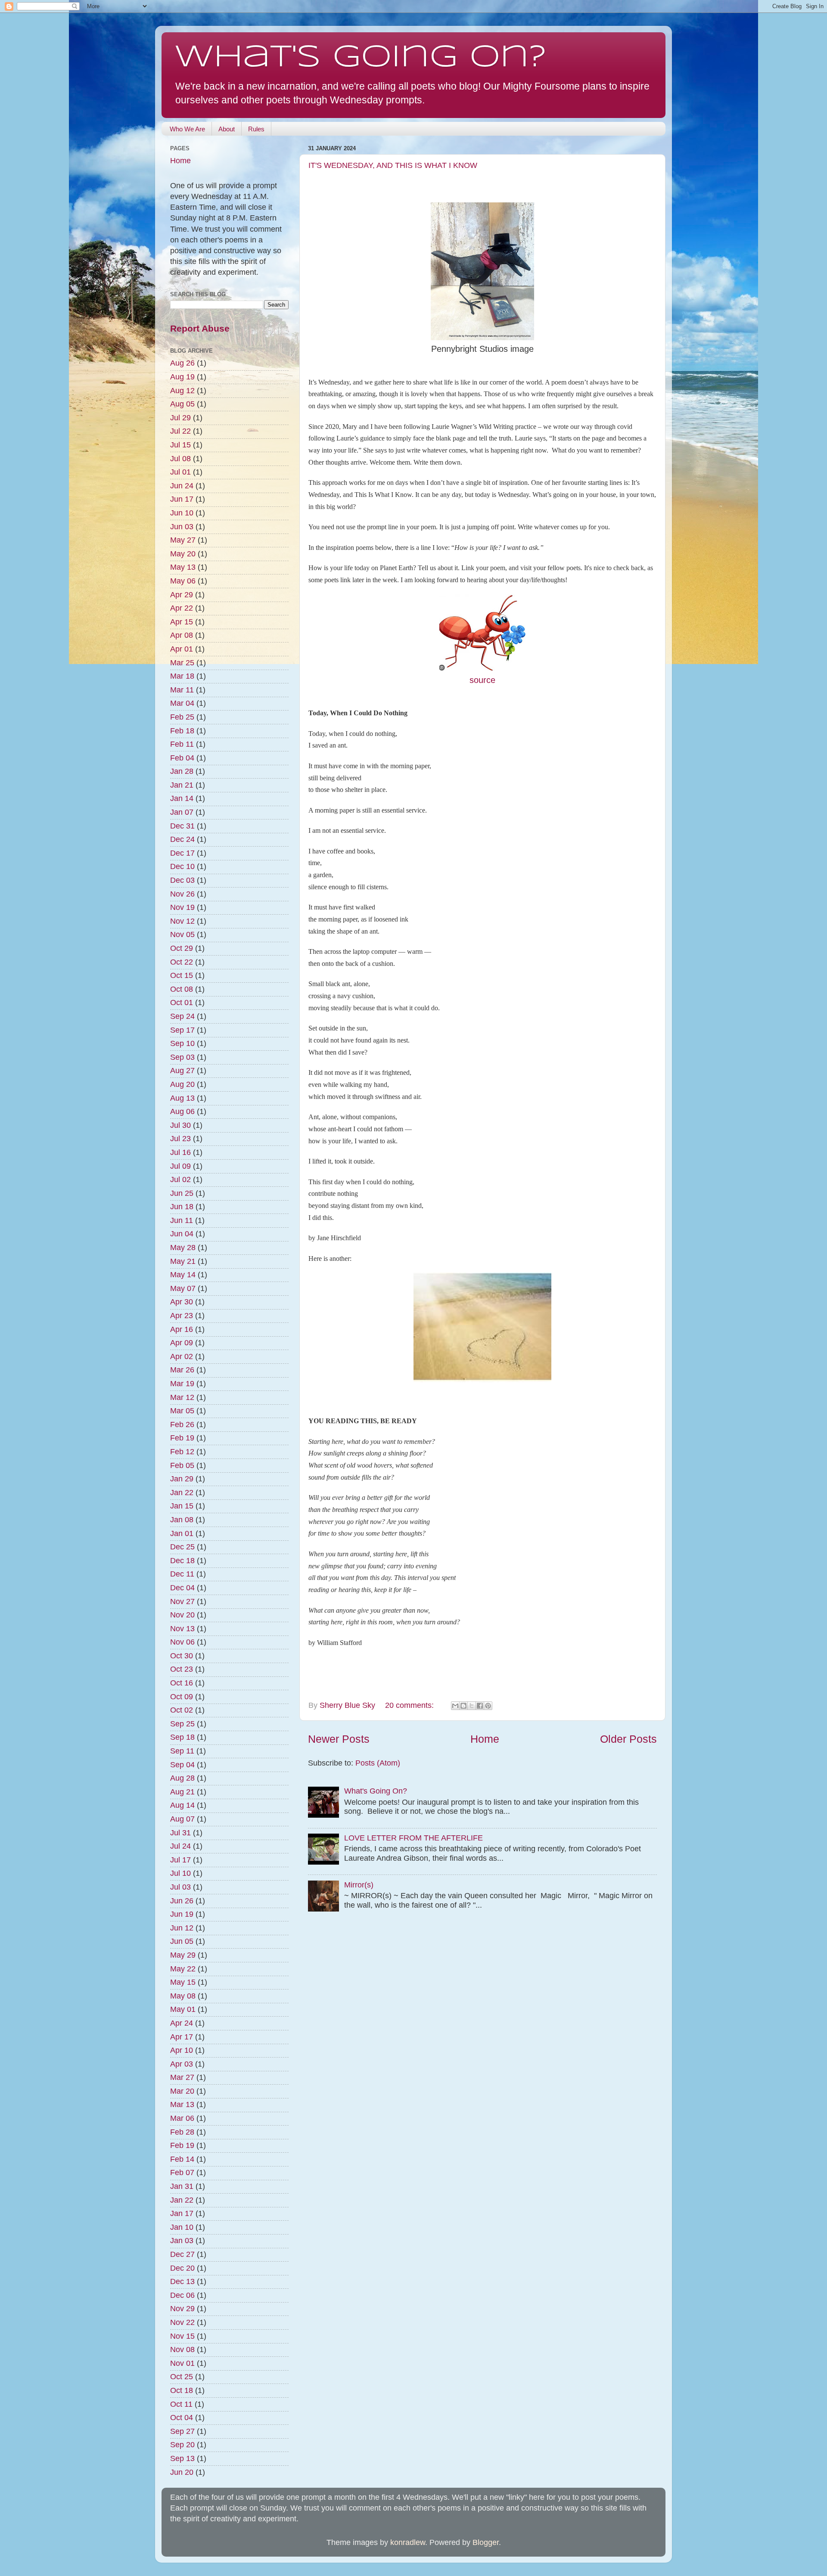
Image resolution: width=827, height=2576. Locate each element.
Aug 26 (182, 363)
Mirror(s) (359, 1885)
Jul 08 (180, 459)
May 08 (183, 1996)
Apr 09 (182, 1343)
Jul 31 (180, 1833)
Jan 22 (182, 1493)
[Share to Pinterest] (488, 1706)
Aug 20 (182, 1084)
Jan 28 (182, 771)
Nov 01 (182, 2363)
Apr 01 (182, 649)
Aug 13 (182, 1098)
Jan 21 (182, 785)
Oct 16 (182, 1683)
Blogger (486, 2542)
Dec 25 (182, 1547)
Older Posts (628, 1739)
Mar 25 (182, 663)
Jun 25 (182, 1193)
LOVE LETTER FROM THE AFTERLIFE (413, 1838)
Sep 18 (182, 1737)
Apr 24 (182, 2023)
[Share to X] (472, 1706)
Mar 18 (182, 676)
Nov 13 (182, 1629)
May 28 (183, 1248)
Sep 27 (182, 2431)
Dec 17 (182, 853)
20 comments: (410, 1705)
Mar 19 (182, 1384)
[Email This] (455, 1706)
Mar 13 (182, 2104)
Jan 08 (182, 1520)
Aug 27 (182, 1071)
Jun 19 (182, 1914)
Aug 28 (182, 1778)
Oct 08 (182, 989)
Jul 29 (180, 418)
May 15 (183, 1982)
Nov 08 (182, 2349)
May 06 (183, 581)
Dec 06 (182, 2295)
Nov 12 (182, 921)
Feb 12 (182, 1452)
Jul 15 (180, 445)
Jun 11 (182, 1220)
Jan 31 (182, 2186)
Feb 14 (182, 2159)
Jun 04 (182, 1234)
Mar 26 (182, 1370)
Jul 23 (180, 1139)
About (227, 129)
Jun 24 (182, 486)
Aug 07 (182, 1819)
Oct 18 (182, 2390)
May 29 (183, 1955)
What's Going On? (361, 58)
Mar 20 (182, 2091)
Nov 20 (182, 1615)
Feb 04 (182, 758)
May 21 (183, 1261)
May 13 (183, 567)
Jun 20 (182, 2472)
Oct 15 (182, 975)
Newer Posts (339, 1739)
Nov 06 (182, 1642)
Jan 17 (182, 2213)
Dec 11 (182, 1574)
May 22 (183, 1969)
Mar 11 (182, 690)
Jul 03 (180, 1887)
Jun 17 (182, 499)
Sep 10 (182, 1043)
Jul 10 (180, 1873)
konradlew (408, 2542)
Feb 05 (182, 1465)
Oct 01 (182, 1002)
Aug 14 (182, 1805)
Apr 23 (182, 1316)
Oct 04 (182, 2418)
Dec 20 (182, 2268)
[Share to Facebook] (480, 1706)
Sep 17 (182, 1030)
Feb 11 (182, 744)
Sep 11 (182, 1751)
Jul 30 (180, 1125)
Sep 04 (182, 1765)
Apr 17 (182, 2037)
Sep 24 (182, 1016)
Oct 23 (182, 1669)
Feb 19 (182, 1438)
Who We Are (187, 129)
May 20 (183, 554)
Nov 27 (182, 1601)
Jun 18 (182, 1207)
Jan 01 (182, 1533)
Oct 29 (182, 948)
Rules (256, 129)
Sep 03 (182, 1057)
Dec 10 (182, 866)
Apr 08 (182, 635)
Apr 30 (182, 1302)
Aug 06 (182, 1111)
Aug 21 (182, 1792)
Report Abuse (200, 328)
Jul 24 (180, 1846)
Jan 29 (182, 1479)
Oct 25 (182, 2377)
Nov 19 (182, 907)
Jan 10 (182, 2227)
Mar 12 (182, 1397)
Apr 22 (182, 608)
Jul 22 (180, 431)
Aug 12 (182, 391)
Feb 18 (182, 731)
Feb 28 (182, 2132)
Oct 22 (182, 962)
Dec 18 (182, 1561)
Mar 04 (182, 703)
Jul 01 (180, 472)
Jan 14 (182, 798)
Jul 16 (180, 1152)
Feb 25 (182, 717)
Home (485, 1739)
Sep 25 (182, 1724)
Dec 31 (182, 826)
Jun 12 (182, 1928)
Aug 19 (182, 377)
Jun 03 (182, 527)
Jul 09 (180, 1166)
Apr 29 (182, 595)
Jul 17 (180, 1860)
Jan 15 (182, 1506)
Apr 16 (182, 1329)
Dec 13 (182, 2281)
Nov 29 (182, 2309)
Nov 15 (182, 2336)
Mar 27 (182, 2077)
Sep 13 (182, 2458)
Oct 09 (182, 1697)
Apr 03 (182, 2064)
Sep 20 (182, 2445)
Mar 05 (182, 1411)
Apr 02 (182, 1356)
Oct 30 (182, 1656)
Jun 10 (182, 513)
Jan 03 (182, 2241)
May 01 (183, 2009)
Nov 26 (182, 894)
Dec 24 (182, 839)
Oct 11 (181, 2404)
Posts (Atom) (378, 1763)
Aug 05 (182, 404)
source (482, 680)
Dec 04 (182, 1588)
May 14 (183, 1275)
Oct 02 (182, 1710)
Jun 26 (182, 1901)
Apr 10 (182, 2050)
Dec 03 (182, 880)
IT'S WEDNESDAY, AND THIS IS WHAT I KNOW (393, 165)
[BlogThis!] (463, 1706)
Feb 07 (182, 2173)
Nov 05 (182, 934)
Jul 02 (180, 1179)
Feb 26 (182, 1425)
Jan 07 (182, 812)
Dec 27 (182, 2254)
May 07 (183, 1288)
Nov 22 (182, 2322)
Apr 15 (182, 622)
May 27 (183, 540)
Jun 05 (182, 1941)
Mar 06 (182, 2118)
